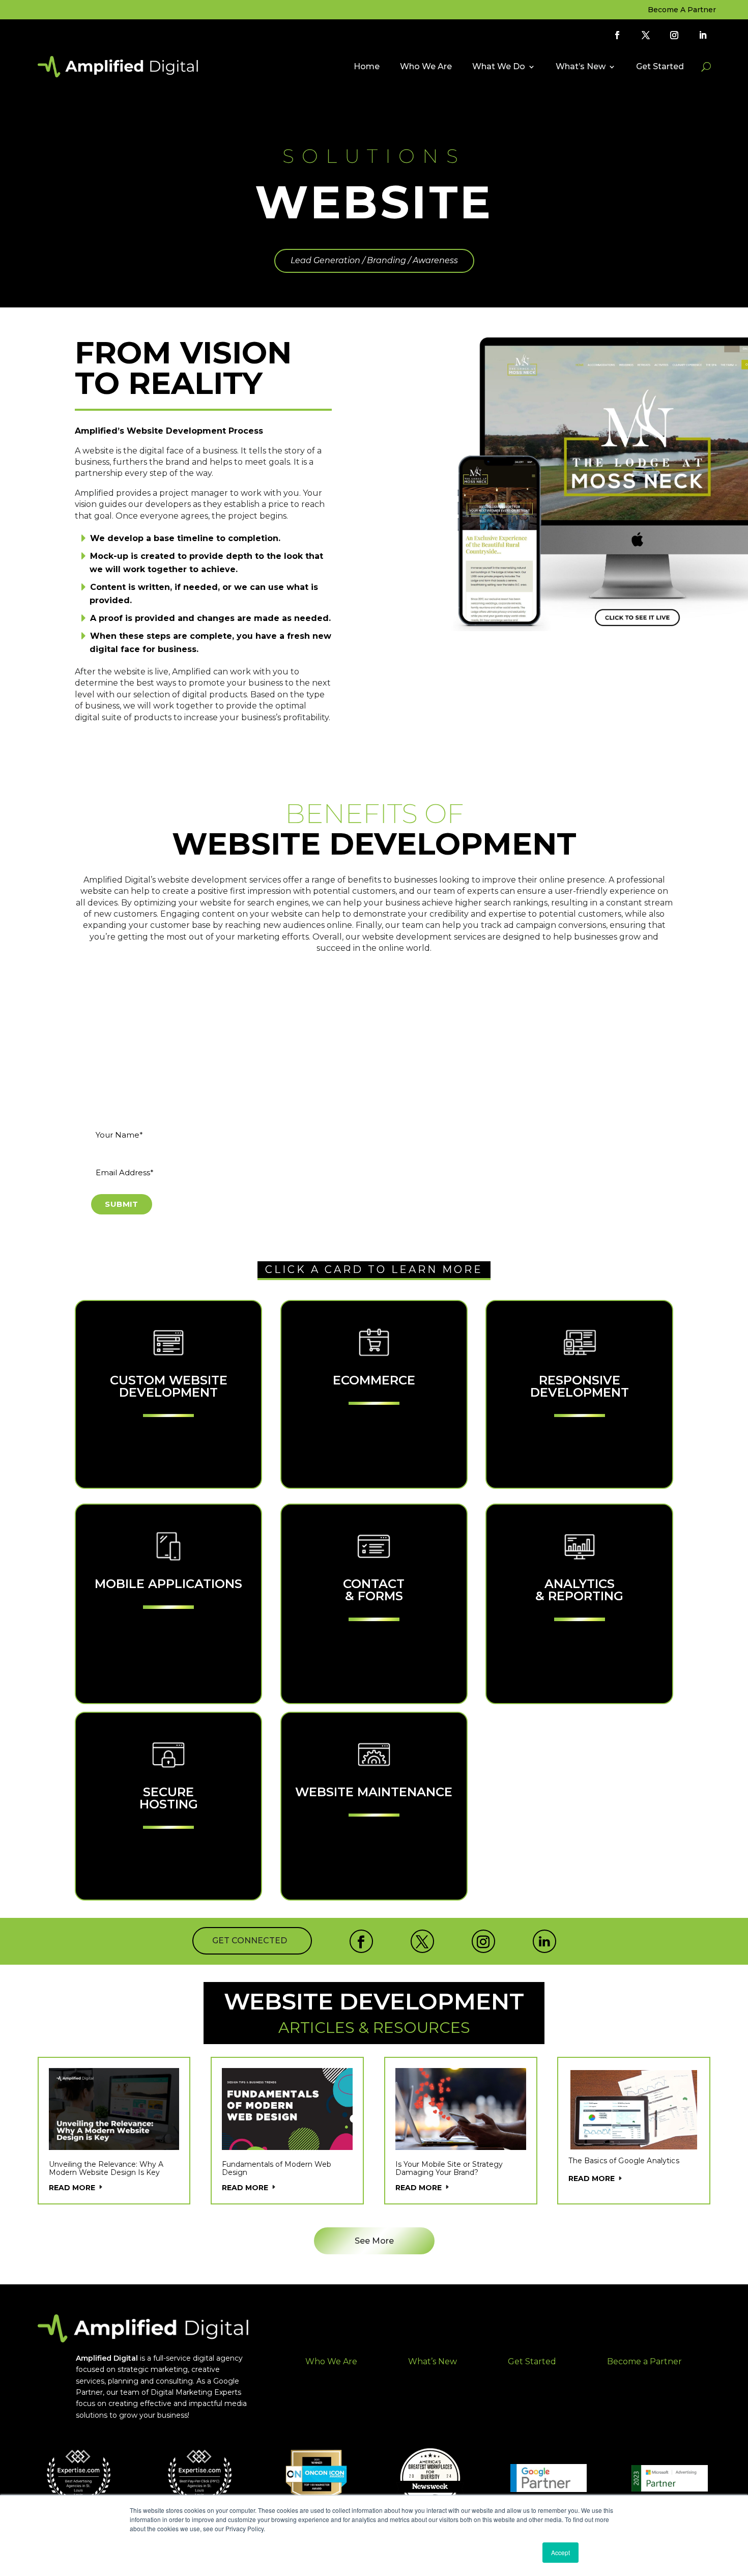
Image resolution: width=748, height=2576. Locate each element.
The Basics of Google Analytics (624, 2161)
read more (72, 2188)
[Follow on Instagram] (674, 35)
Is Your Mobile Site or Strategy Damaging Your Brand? (449, 2168)
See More (374, 2241)
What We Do (499, 66)
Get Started (660, 66)
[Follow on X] (646, 35)
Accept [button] (560, 2552)
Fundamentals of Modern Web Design (277, 2168)
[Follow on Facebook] (617, 35)
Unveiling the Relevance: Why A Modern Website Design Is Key (106, 2168)
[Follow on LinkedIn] (703, 35)
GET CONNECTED (250, 1941)
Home (367, 66)
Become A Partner (682, 10)
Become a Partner (644, 2361)
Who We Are (426, 66)
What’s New (581, 66)
